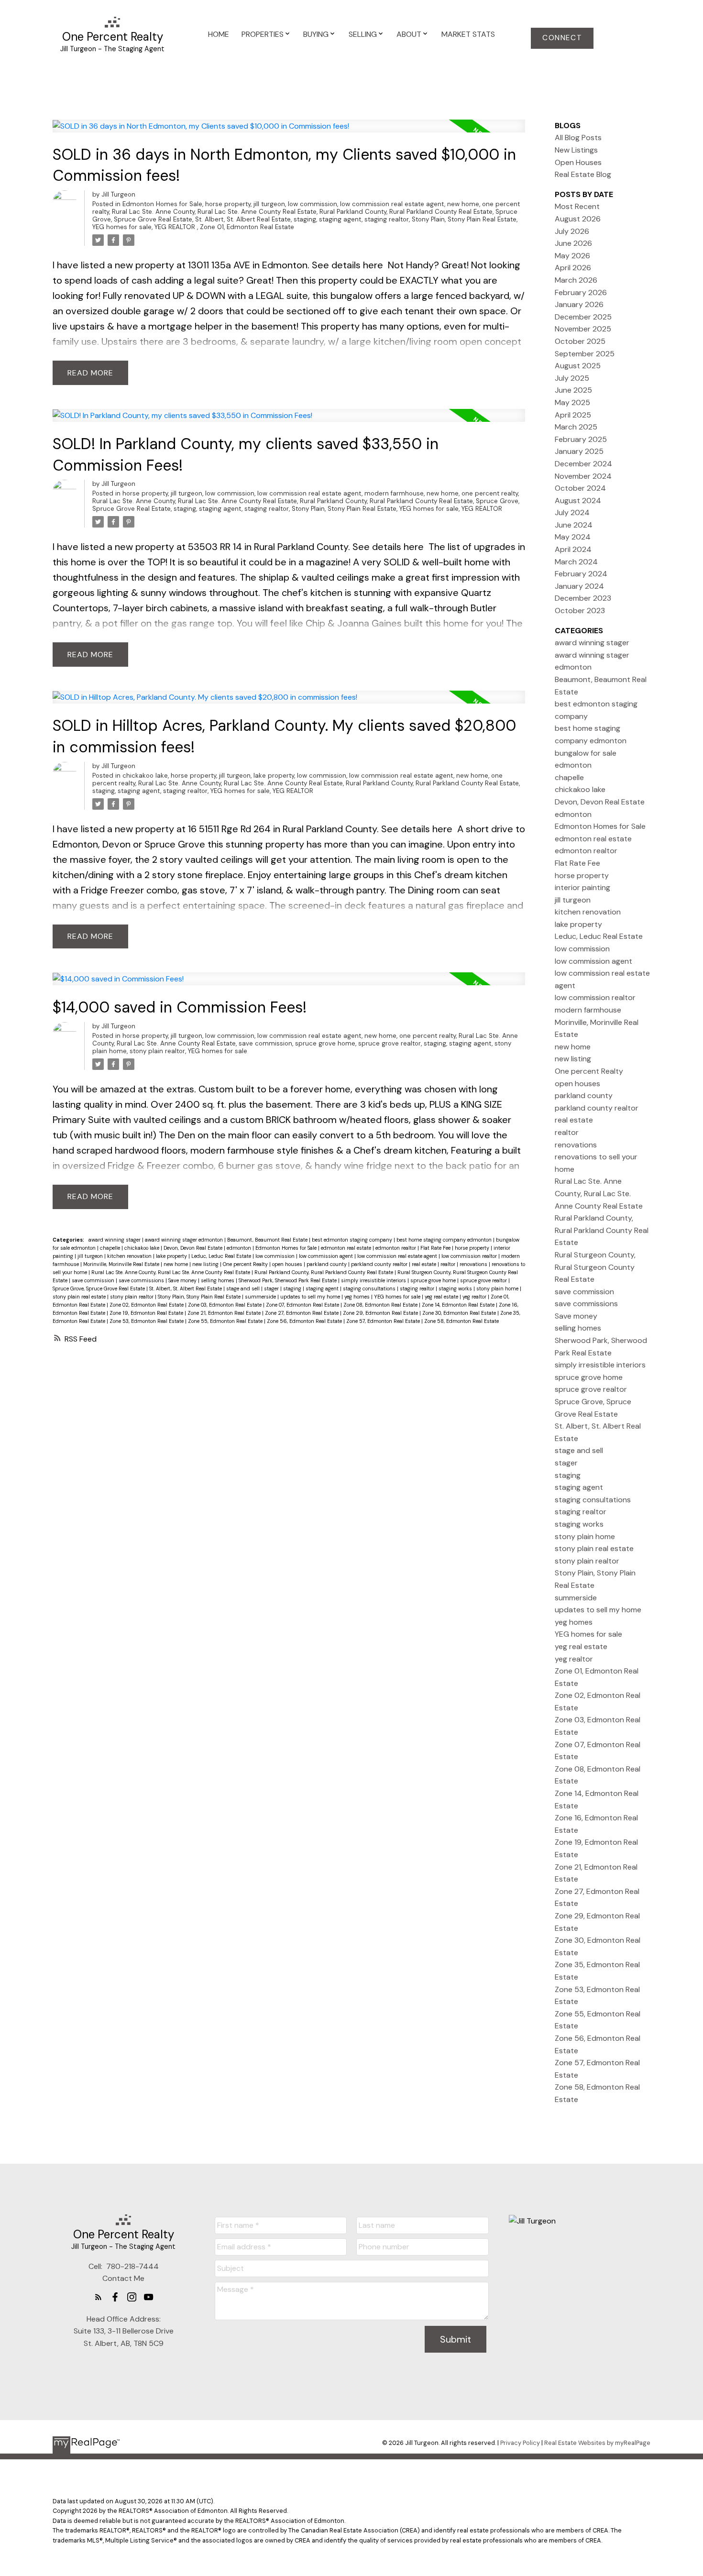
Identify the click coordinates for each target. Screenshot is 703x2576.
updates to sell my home (311, 1297)
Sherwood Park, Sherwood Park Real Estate (288, 1280)
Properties (263, 34)
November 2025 (583, 329)
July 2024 (572, 512)
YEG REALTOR (176, 227)
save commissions (142, 1280)
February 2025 (581, 439)
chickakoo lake (145, 776)
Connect (562, 38)
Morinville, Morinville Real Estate (122, 1264)
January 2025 (579, 451)
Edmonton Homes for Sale (162, 204)
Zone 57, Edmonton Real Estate (384, 1321)
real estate (425, 1264)
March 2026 (576, 280)
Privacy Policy (520, 2443)
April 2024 (573, 549)
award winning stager (115, 1240)
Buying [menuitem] (316, 34)
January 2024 (579, 586)
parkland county (327, 1264)
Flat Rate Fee (436, 1248)
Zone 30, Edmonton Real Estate (460, 1313)
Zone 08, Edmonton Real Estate (381, 1305)
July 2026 (572, 231)
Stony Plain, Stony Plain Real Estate (464, 219)
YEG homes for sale (122, 227)
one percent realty (490, 493)
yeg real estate (442, 1297)
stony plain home (498, 1288)
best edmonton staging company (353, 1240)
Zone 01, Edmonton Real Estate (247, 227)
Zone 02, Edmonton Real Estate (147, 1305)
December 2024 (583, 464)
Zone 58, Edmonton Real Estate (461, 1321)
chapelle (111, 1248)
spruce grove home (325, 1043)
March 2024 (576, 562)
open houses (288, 1264)
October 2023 (580, 611)
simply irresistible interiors (374, 1280)
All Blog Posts (578, 138)
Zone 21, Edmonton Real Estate (225, 1313)
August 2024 (578, 501)
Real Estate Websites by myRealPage (597, 2443)
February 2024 (581, 574)
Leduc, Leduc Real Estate (222, 1256)
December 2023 (583, 598)
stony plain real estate (80, 1297)
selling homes (218, 1280)
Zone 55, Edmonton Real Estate (226, 1321)
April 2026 (573, 268)
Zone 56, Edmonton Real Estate (305, 1321)
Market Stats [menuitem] (468, 34)
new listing (206, 1264)
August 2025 (578, 366)
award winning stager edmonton (185, 1240)
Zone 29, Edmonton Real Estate (381, 1313)
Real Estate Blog (583, 174)
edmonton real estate (347, 1248)
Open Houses (578, 162)
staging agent (340, 219)
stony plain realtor (157, 1051)
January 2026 (579, 304)
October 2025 (580, 341)
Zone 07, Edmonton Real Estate (303, 1305)
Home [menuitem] (219, 34)
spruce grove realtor (390, 1043)
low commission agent (327, 1256)
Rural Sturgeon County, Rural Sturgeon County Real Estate (595, 1267)
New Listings (576, 150)
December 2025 (583, 317)
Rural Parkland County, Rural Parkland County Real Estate (406, 212)
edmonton (240, 1248)
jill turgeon (269, 204)
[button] (562, 38)
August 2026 (578, 219)
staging (305, 219)
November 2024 (583, 476)
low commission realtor (470, 1256)
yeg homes (358, 1297)
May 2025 (572, 402)
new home (463, 204)
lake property (274, 776)
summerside (261, 1297)
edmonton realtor (396, 1248)
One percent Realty (246, 1264)
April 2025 (573, 415)
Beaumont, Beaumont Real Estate (268, 1240)
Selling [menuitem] (363, 34)
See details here (347, 265)
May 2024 (573, 537)
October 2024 (580, 488)
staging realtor (387, 219)
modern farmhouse (394, 493)
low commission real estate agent (392, 204)
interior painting (582, 887)
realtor (449, 1264)
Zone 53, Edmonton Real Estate (147, 1321)
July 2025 (572, 378)
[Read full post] (289, 132)
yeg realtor (475, 1297)
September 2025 (585, 354)
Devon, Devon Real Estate (194, 1248)
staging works (456, 1288)
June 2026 (573, 243)
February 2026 (581, 292)
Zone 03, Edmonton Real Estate (225, 1305)
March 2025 (576, 427)
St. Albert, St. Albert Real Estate (243, 219)
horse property (228, 204)
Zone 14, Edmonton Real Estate (459, 1305)
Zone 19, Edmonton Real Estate (147, 1313)
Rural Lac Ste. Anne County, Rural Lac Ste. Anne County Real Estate (214, 212)
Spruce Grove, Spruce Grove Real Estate (99, 1288)
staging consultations (370, 1288)
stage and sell (244, 1288)
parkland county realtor (380, 1264)
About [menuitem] (409, 34)
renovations (474, 1264)
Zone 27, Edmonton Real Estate (302, 1313)
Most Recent (577, 206)
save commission (265, 1043)
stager (272, 1288)
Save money (183, 1280)
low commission (313, 204)
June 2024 (574, 525)
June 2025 (573, 390)
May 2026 (572, 256)
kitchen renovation (130, 1256)
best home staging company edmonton (445, 1240)
